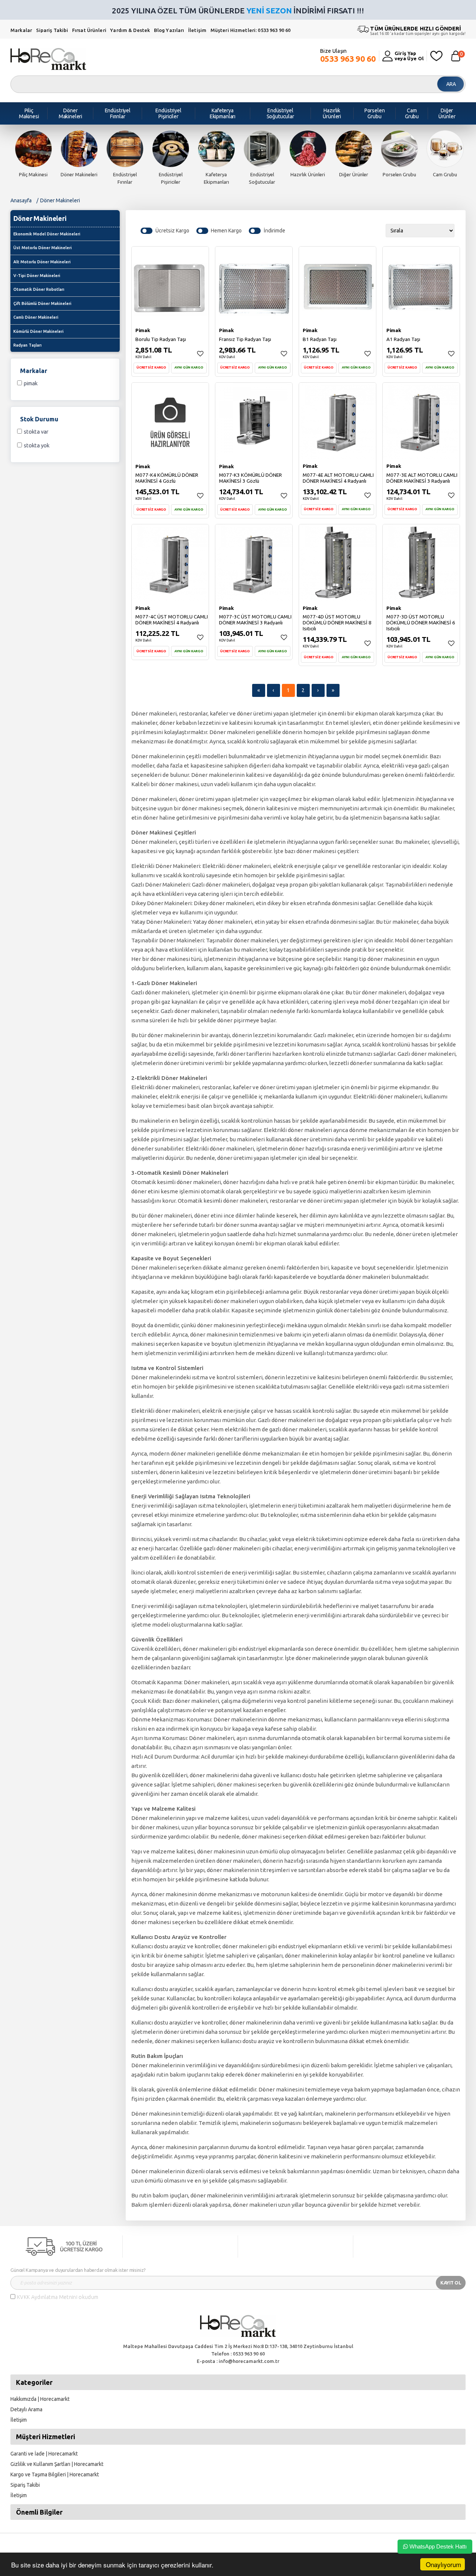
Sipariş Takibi (52, 30)
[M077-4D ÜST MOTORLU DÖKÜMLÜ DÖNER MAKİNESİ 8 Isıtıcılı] (337, 562)
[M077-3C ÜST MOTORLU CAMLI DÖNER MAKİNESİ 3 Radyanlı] (254, 562)
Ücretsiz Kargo (172, 231)
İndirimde (274, 231)
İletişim (198, 30)
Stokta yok (37, 445)
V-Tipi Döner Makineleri (37, 276)
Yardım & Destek (130, 30)
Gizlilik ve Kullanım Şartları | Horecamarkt (57, 2464)
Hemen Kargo (226, 231)
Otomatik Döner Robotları (39, 289)
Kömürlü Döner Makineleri (38, 331)
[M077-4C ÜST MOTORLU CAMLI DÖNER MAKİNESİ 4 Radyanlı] (170, 562)
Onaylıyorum (443, 2564)
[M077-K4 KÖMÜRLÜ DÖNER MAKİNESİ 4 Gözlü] (170, 421)
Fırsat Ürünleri (89, 30)
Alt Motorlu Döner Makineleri (42, 262)
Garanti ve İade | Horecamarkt (44, 2454)
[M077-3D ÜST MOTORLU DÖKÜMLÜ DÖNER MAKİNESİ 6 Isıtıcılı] (421, 562)
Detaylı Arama (26, 2409)
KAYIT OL (451, 2283)
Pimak (31, 383)
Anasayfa (21, 200)
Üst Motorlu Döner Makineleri (43, 248)
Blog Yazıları (170, 30)
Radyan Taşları (28, 345)
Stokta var (36, 432)
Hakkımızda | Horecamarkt (40, 2399)
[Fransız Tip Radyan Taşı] (254, 284)
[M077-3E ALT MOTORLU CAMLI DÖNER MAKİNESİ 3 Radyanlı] (421, 421)
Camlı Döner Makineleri (36, 317)
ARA (451, 84)
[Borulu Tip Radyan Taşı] (170, 284)
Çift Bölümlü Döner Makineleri (42, 303)
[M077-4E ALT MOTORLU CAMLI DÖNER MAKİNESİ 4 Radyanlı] (337, 421)
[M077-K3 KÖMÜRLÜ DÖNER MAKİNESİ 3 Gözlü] (254, 421)
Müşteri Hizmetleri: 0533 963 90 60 (250, 30)
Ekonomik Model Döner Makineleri (47, 234)
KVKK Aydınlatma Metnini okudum (58, 2297)
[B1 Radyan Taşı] (337, 284)
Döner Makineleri (60, 200)
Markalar (21, 30)
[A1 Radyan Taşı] (421, 284)
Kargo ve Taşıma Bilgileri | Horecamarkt (55, 2474)
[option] (33, 154)
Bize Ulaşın (348, 56)
